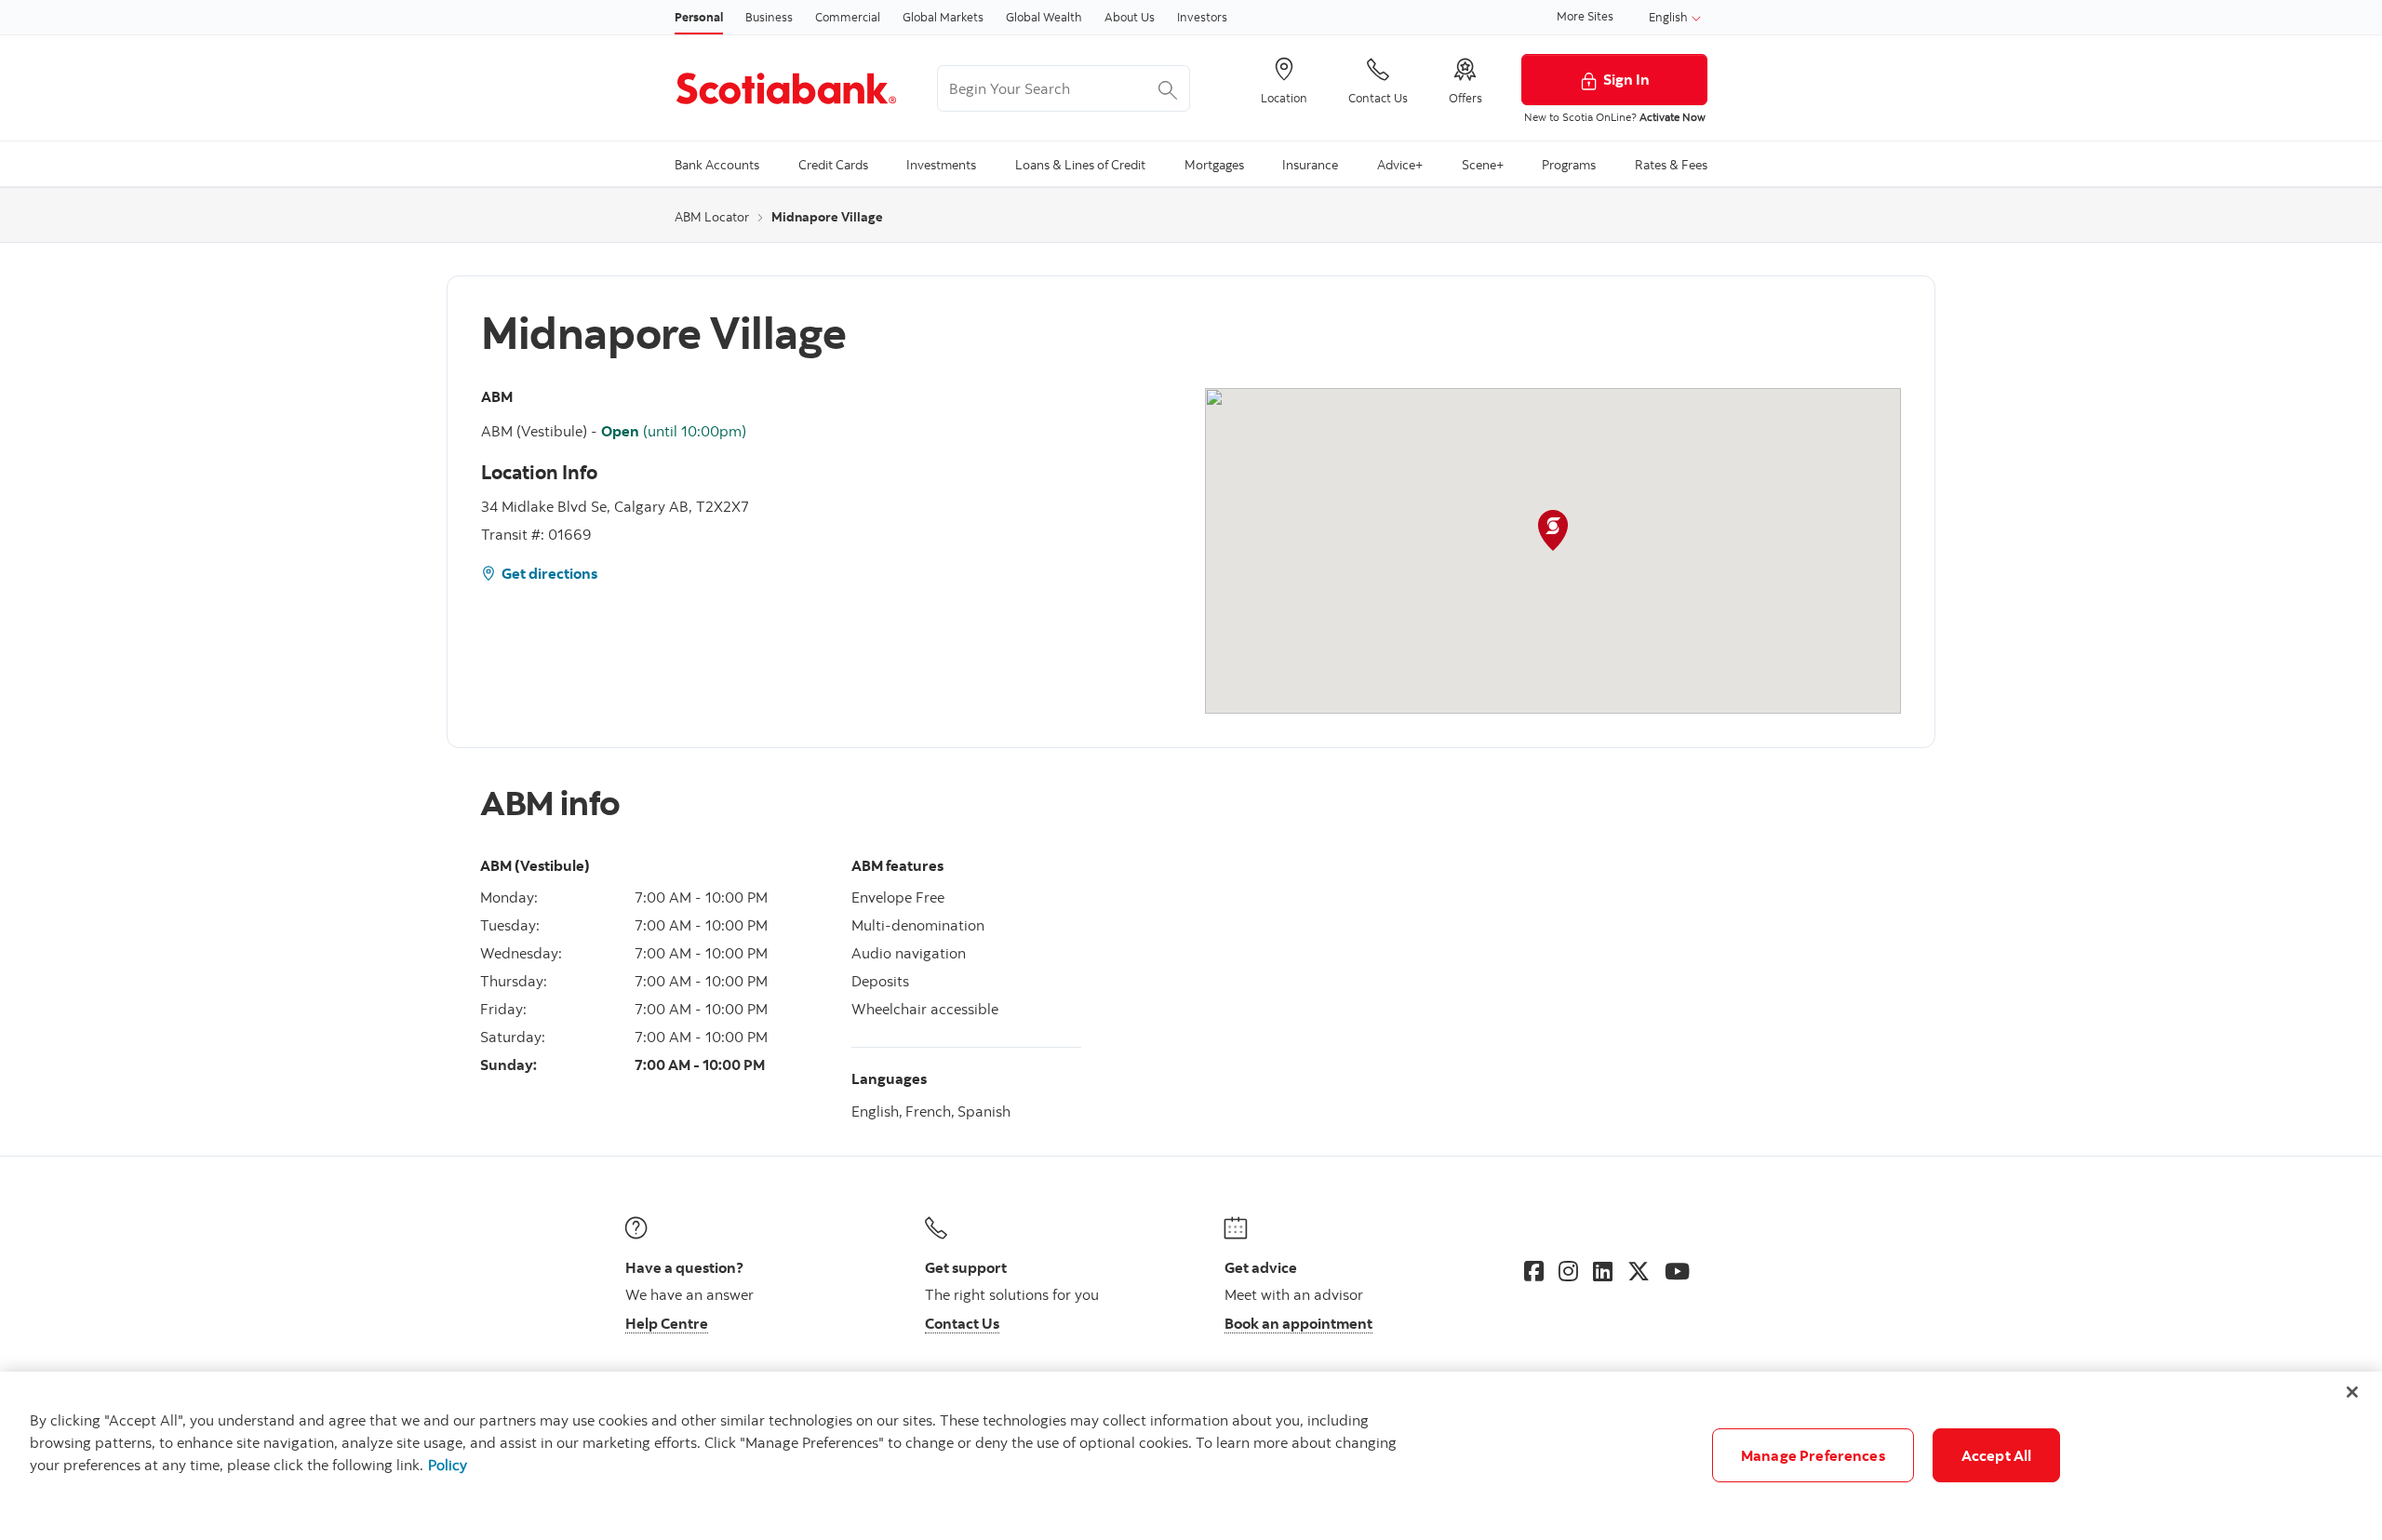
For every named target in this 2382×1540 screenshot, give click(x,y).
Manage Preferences (1813, 1455)
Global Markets (943, 17)
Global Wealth (1044, 17)
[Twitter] (1639, 1271)
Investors (1202, 17)
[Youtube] (1677, 1271)
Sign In (1626, 79)
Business (769, 17)
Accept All (1997, 1455)
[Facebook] (1534, 1271)
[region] (1191, 1456)
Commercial (848, 17)
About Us (1130, 17)
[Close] (2352, 1392)
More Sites (1585, 16)
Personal (699, 17)
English (1670, 17)
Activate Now (1673, 117)
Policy (448, 1465)
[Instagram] (1568, 1271)
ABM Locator (712, 217)
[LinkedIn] (1603, 1271)
